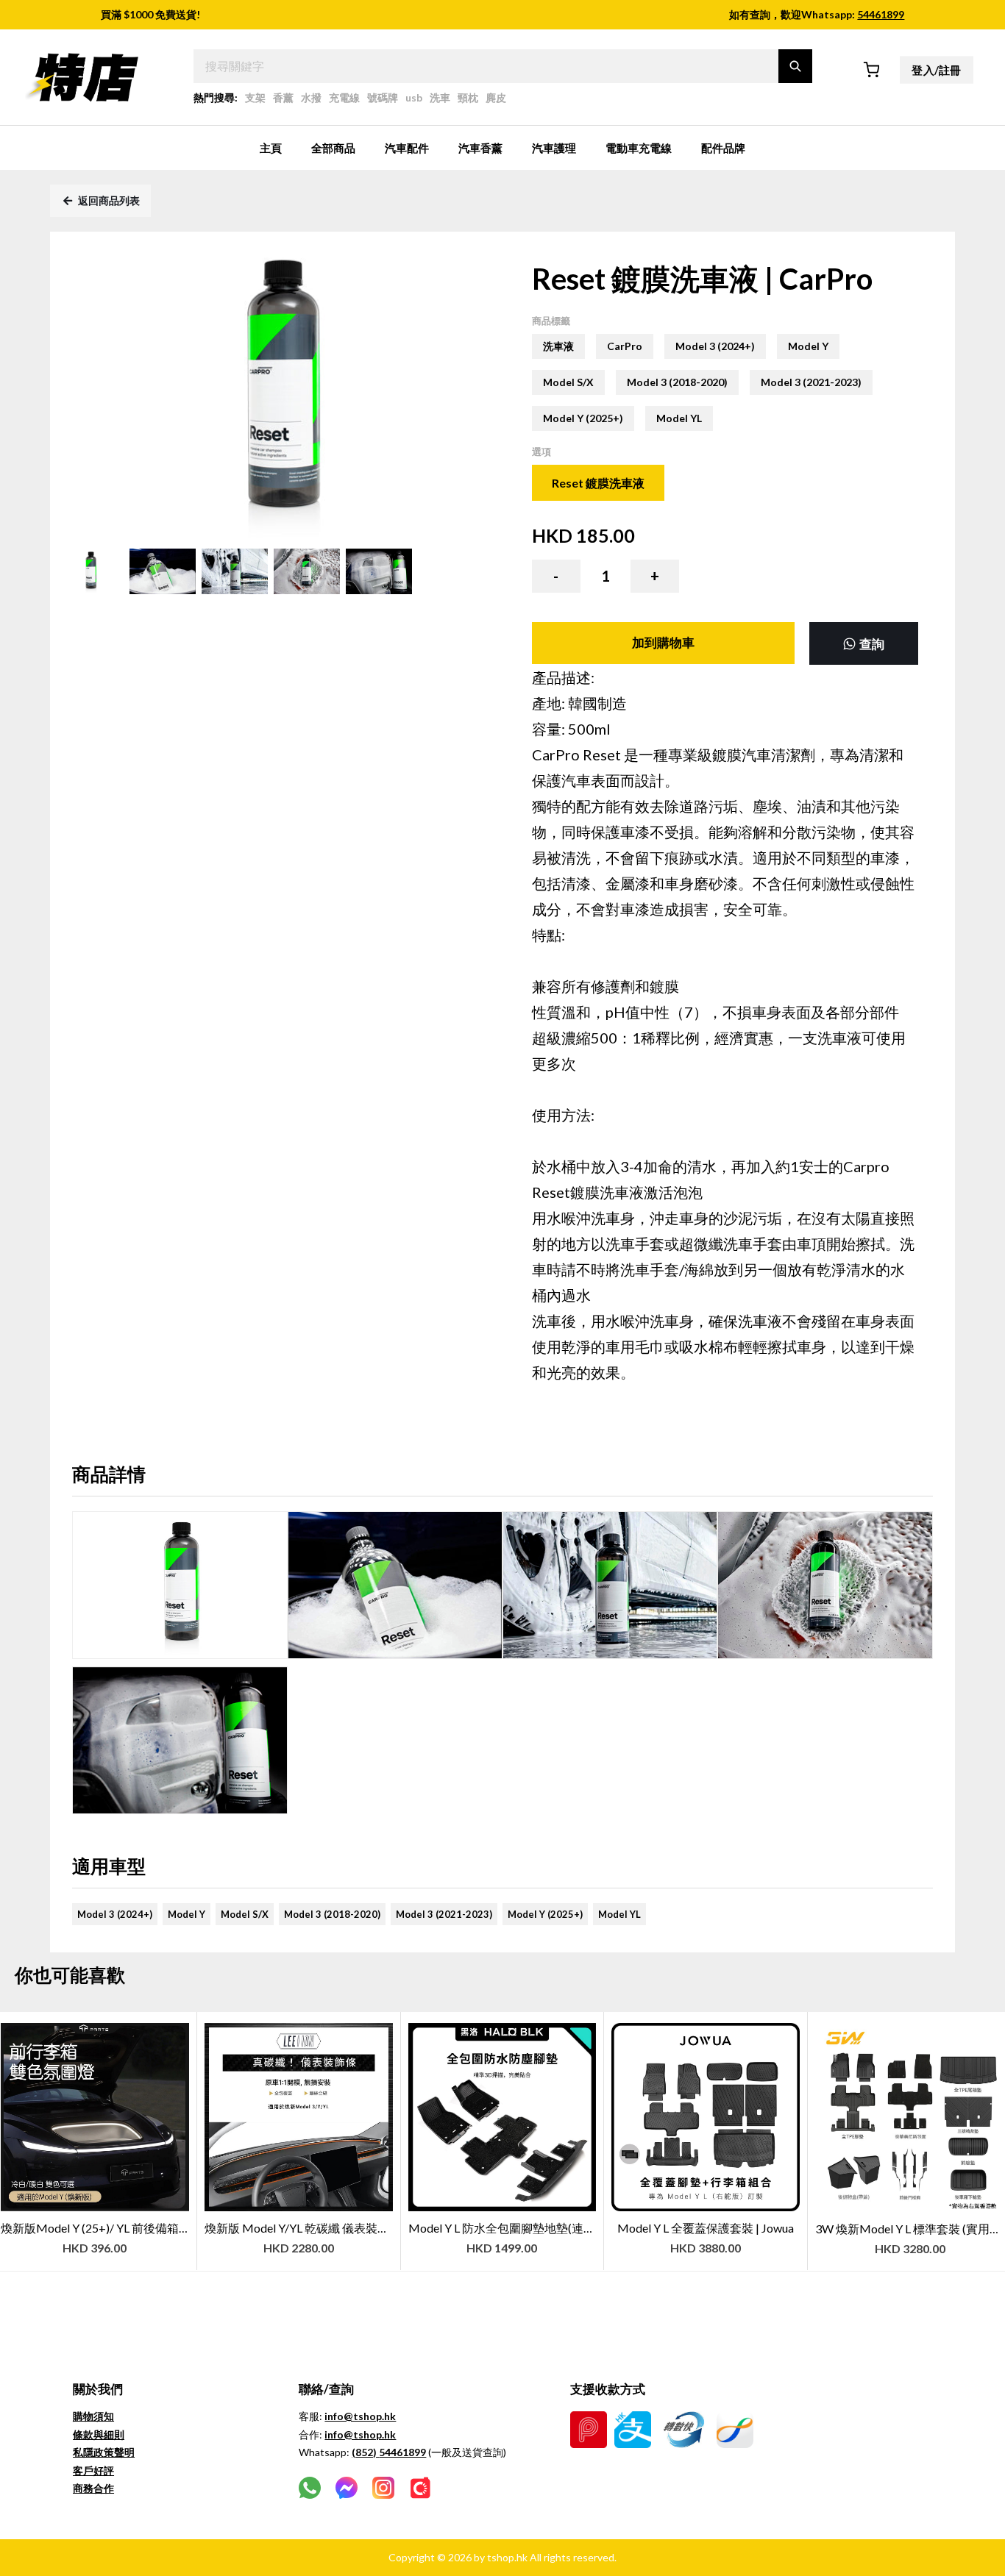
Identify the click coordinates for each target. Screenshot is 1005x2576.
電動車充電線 (639, 148)
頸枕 (468, 97)
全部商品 (333, 148)
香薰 (283, 97)
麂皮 (496, 97)
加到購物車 (663, 642)
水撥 (311, 97)
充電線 (344, 97)
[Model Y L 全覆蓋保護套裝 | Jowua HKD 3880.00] (706, 2019)
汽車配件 (407, 148)
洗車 (440, 97)
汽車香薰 (480, 148)
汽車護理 (554, 148)
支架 (255, 97)
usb (414, 97)
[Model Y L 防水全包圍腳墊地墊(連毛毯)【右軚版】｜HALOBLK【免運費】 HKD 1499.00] (503, 2019)
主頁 (271, 148)
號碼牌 (383, 97)
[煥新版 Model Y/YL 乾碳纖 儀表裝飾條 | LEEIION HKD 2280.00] (299, 2019)
